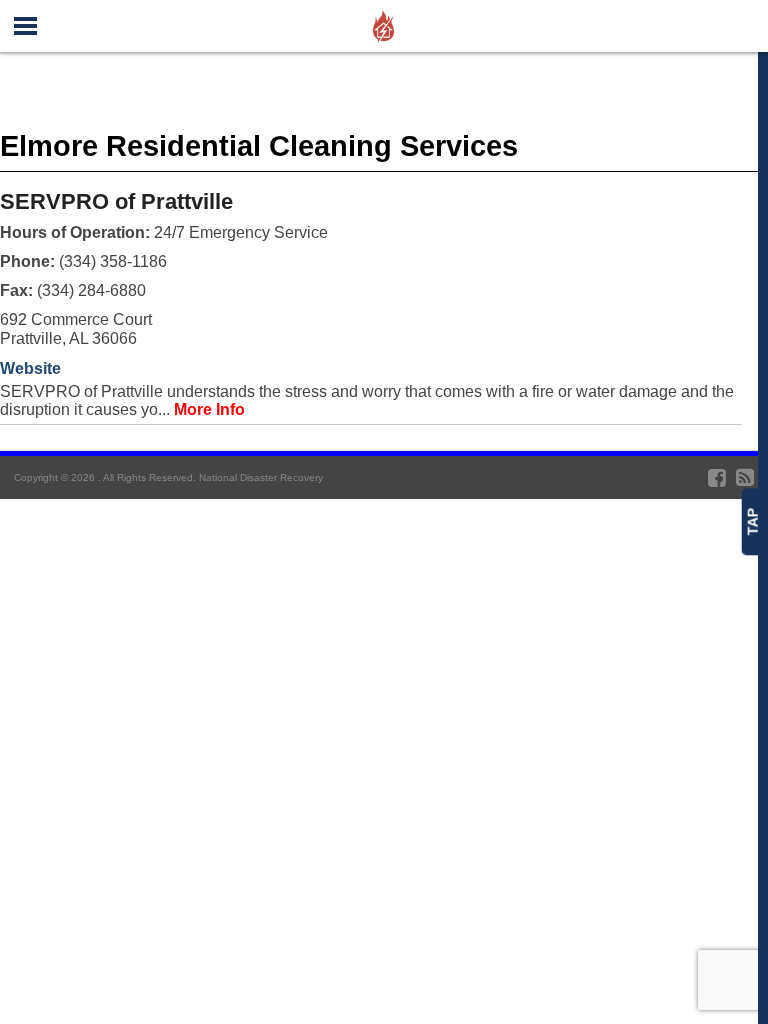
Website (30, 368)
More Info (209, 409)
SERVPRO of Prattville (116, 201)
